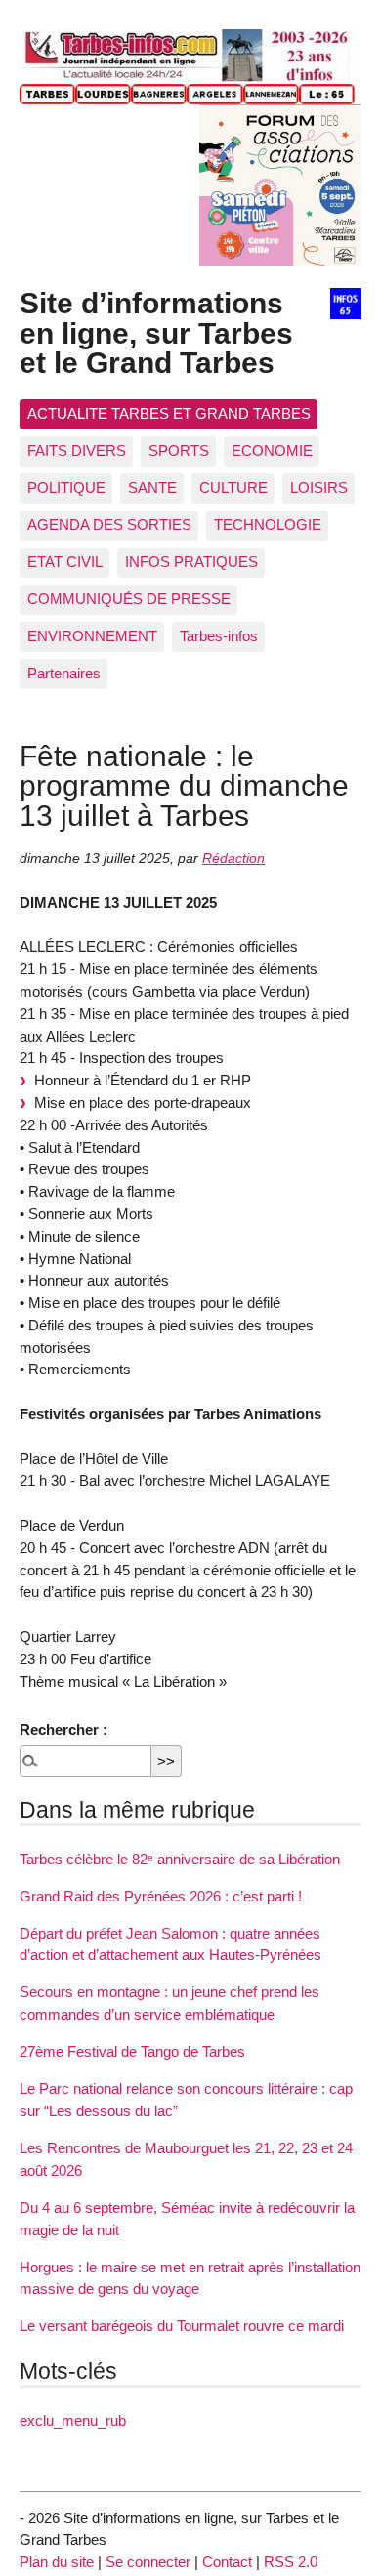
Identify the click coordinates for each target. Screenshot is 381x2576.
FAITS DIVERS (77, 450)
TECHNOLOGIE (268, 525)
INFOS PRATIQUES (191, 562)
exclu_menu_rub (73, 2420)
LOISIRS (319, 488)
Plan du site (57, 2562)
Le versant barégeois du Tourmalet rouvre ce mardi (182, 2326)
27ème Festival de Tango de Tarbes (132, 2051)
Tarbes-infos (219, 636)
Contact (227, 2562)
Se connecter (148, 2562)
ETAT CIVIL (65, 562)
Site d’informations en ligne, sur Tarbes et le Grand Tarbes (156, 332)
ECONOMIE (272, 450)
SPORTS (179, 450)
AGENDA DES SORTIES (109, 525)
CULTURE (233, 488)
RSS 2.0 (291, 2562)
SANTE (152, 488)
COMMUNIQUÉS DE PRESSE (129, 599)
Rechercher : (63, 1729)
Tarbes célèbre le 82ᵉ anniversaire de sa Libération (180, 1859)
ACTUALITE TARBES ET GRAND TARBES (169, 413)
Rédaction (233, 859)
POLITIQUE (66, 488)
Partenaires (64, 673)
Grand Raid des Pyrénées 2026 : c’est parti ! (161, 1896)
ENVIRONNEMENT (92, 636)
